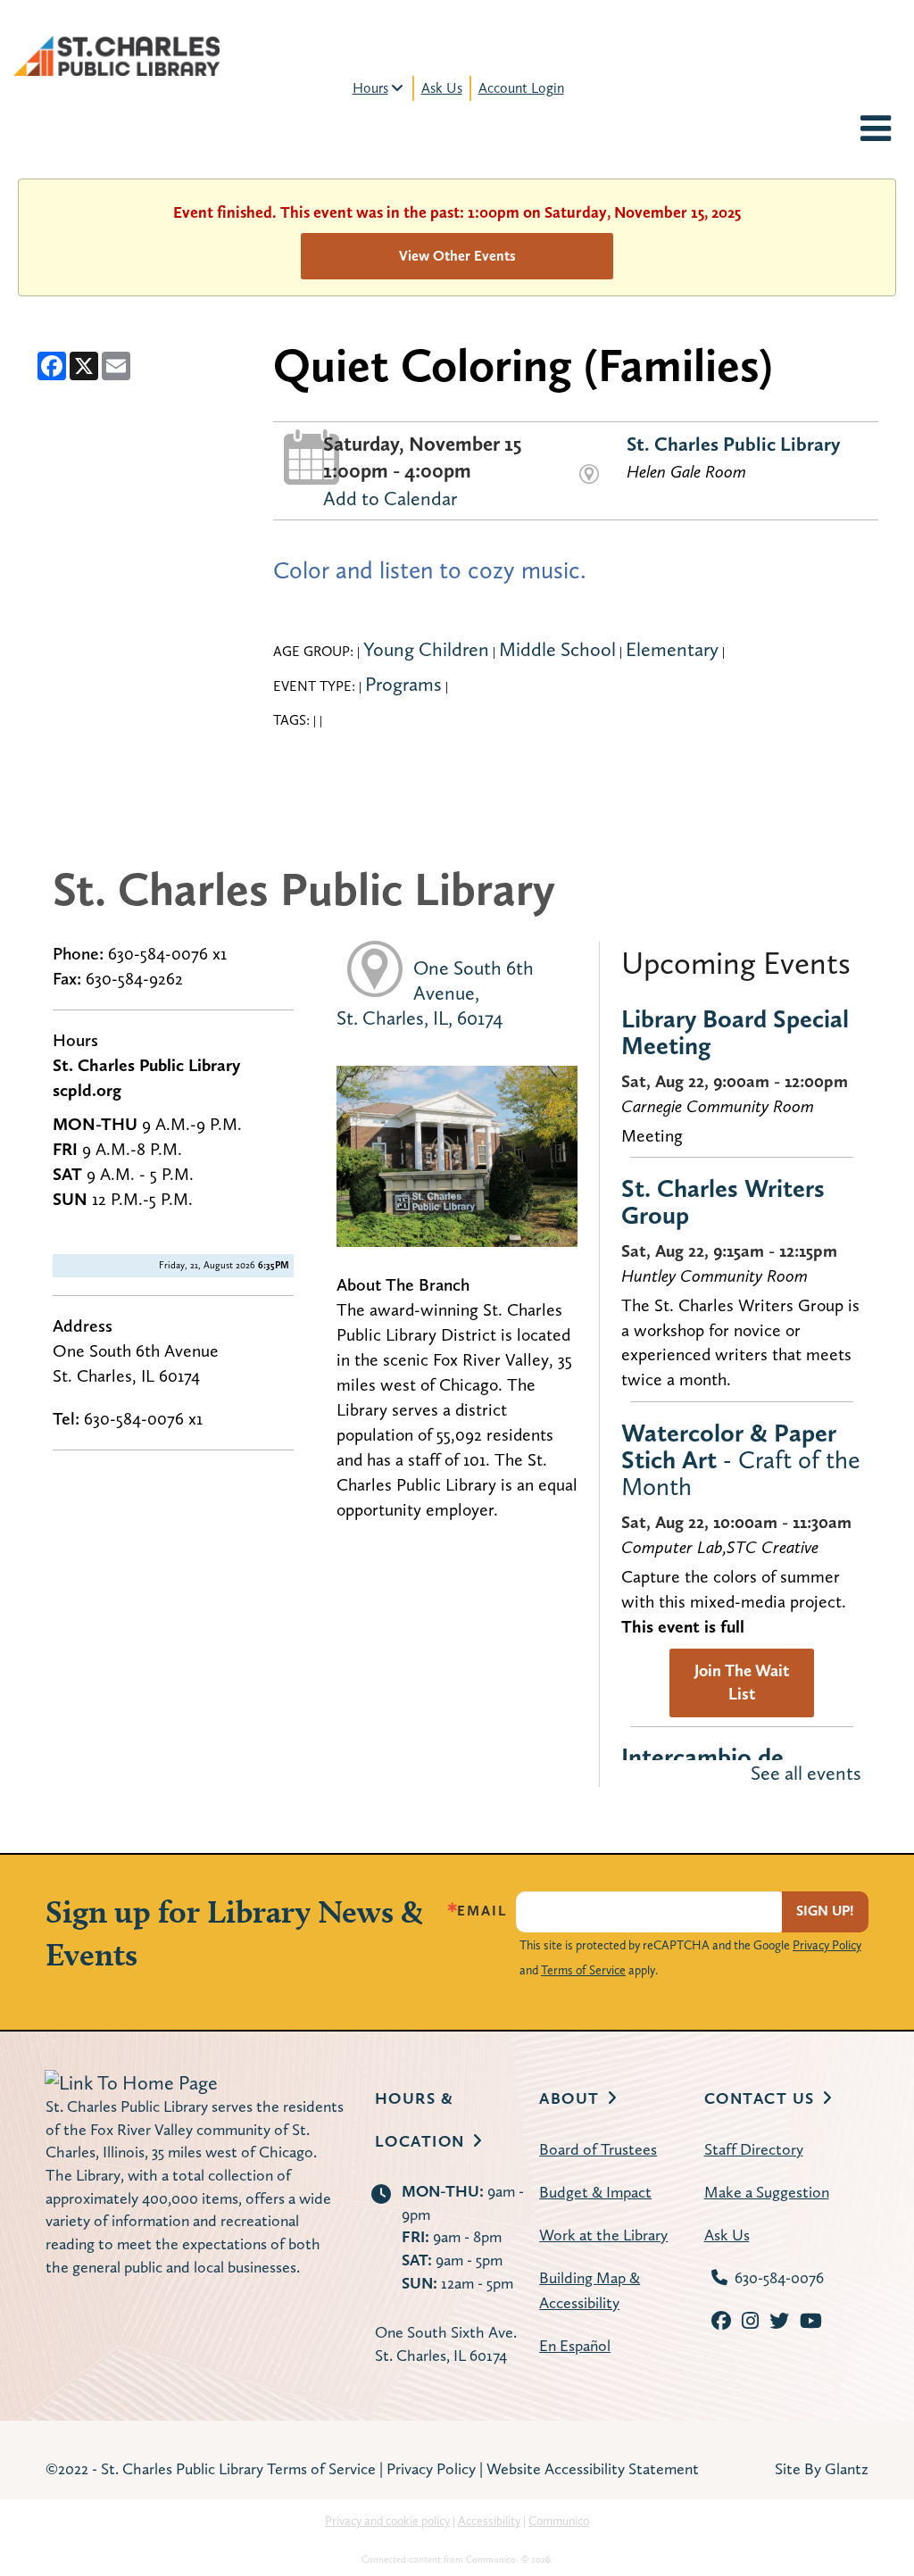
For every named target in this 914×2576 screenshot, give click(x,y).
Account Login (521, 88)
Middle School (557, 649)
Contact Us (760, 2098)
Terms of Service (583, 1970)
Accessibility (489, 2521)
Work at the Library (603, 2235)
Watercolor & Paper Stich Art (741, 1459)
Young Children (426, 649)
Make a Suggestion (767, 2192)
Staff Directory (754, 2149)
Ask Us (442, 88)
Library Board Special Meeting (735, 1032)
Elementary (672, 649)
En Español (575, 2345)
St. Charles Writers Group (723, 1201)
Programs (403, 684)
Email (482, 1911)
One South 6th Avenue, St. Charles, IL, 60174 (435, 993)
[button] (876, 131)
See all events (806, 1773)
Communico (559, 2521)
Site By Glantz (822, 2468)
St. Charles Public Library (733, 444)
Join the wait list (742, 1683)
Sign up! (825, 1911)
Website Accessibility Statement (593, 2468)
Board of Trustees (598, 2149)
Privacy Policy (827, 1945)
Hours (370, 88)
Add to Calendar (390, 498)
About (569, 2098)
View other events (457, 256)
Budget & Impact (595, 2192)
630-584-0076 (779, 2277)
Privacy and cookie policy (387, 2521)
